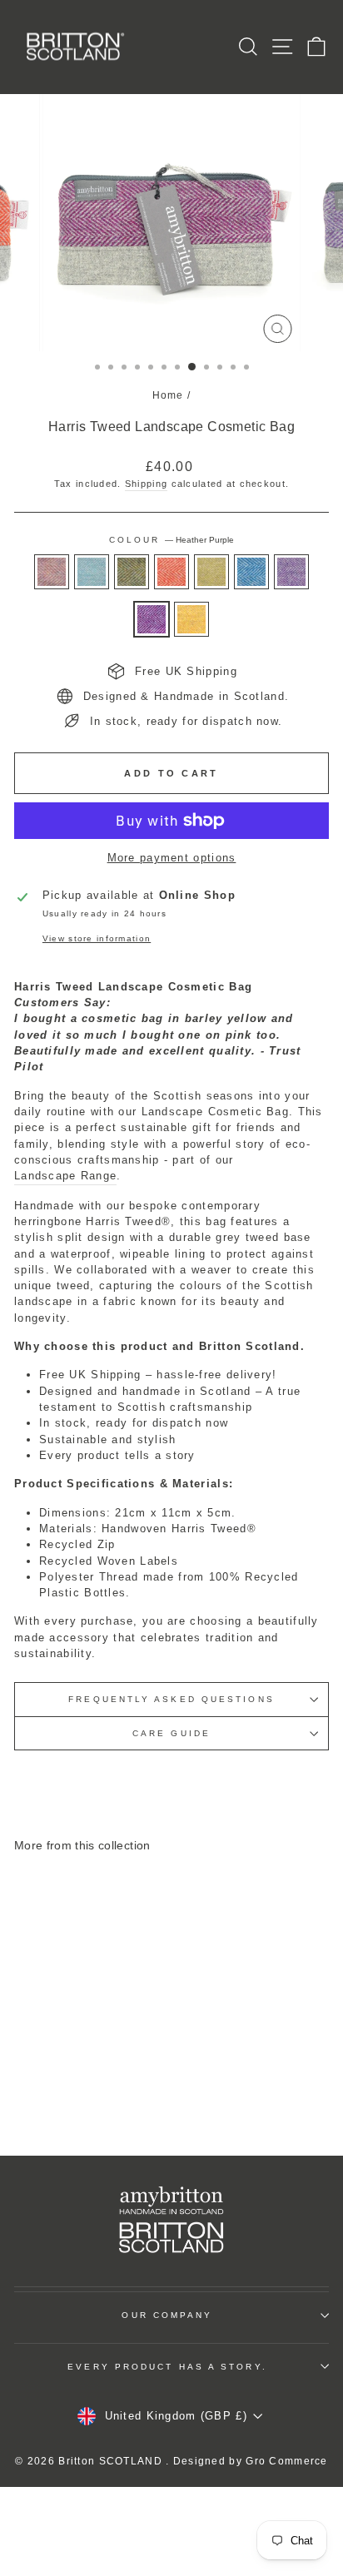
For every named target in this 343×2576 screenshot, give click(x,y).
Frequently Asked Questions (171, 1699)
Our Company (167, 2315)
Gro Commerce (286, 2461)
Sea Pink (52, 572)
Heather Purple (152, 619)
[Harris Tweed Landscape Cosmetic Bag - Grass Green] (65, 2082)
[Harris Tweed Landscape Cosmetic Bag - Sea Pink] (26, 2082)
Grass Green (132, 572)
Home (168, 395)
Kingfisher (251, 572)
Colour (172, 540)
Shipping (146, 484)
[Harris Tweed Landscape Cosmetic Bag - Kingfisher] (122, 2082)
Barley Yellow (191, 619)
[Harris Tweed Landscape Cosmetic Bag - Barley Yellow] (93, 2098)
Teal (92, 572)
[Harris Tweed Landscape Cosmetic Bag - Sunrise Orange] (84, 2082)
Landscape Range (65, 1176)
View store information (97, 938)
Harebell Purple (291, 572)
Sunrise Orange (171, 572)
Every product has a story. (167, 2367)
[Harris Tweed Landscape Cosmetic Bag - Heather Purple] (74, 2098)
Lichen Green (211, 572)
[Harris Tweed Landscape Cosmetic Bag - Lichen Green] (103, 2082)
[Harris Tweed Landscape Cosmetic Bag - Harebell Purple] (55, 2098)
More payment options (172, 858)
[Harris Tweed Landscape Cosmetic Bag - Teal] (45, 2082)
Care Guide (171, 1733)
